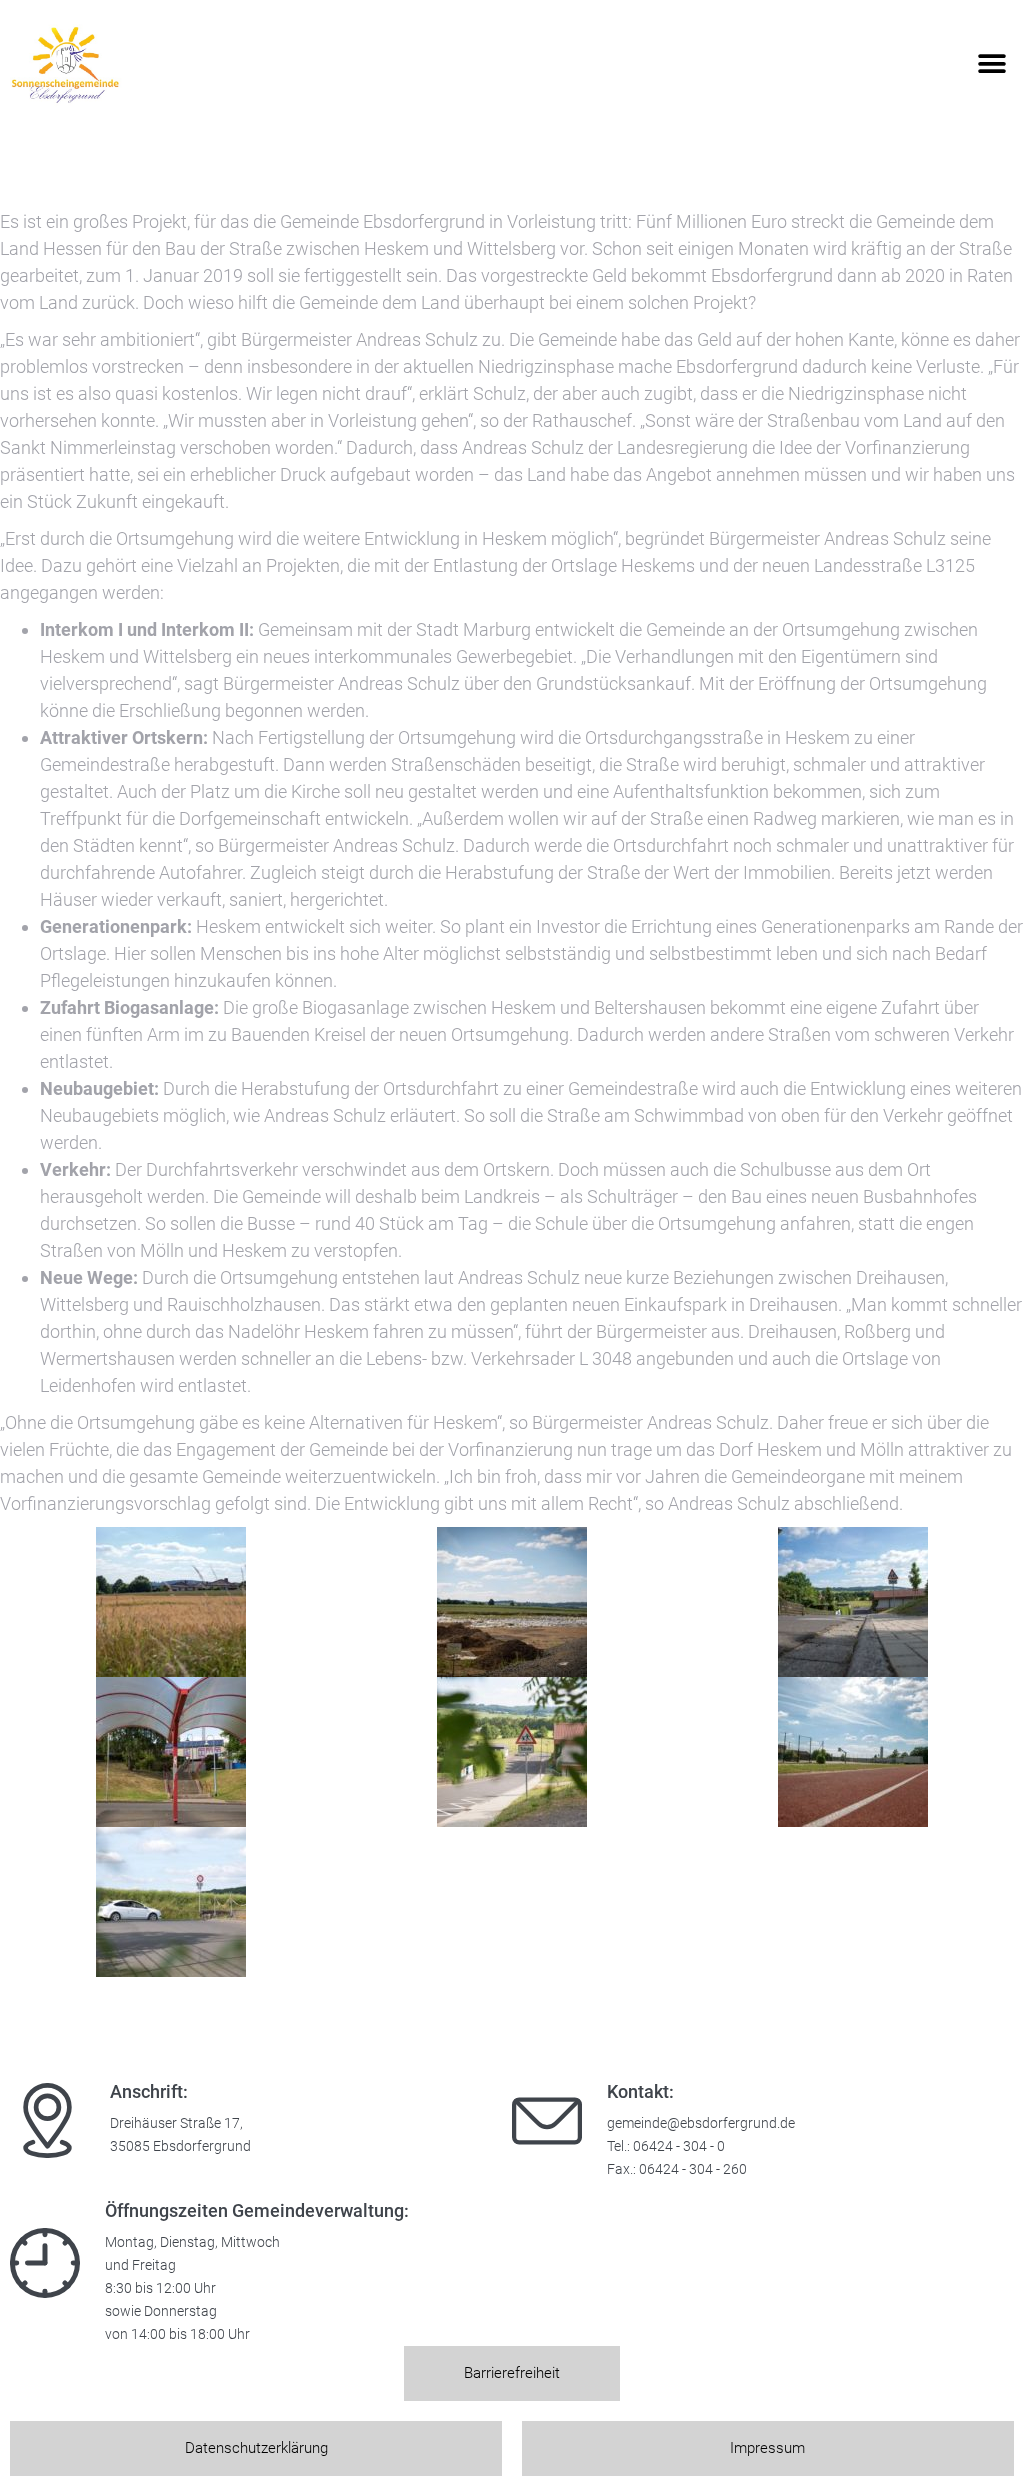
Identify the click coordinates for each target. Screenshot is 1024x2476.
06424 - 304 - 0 (679, 2146)
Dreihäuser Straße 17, (176, 2123)
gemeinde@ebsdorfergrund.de (701, 2123)
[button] (991, 64)
